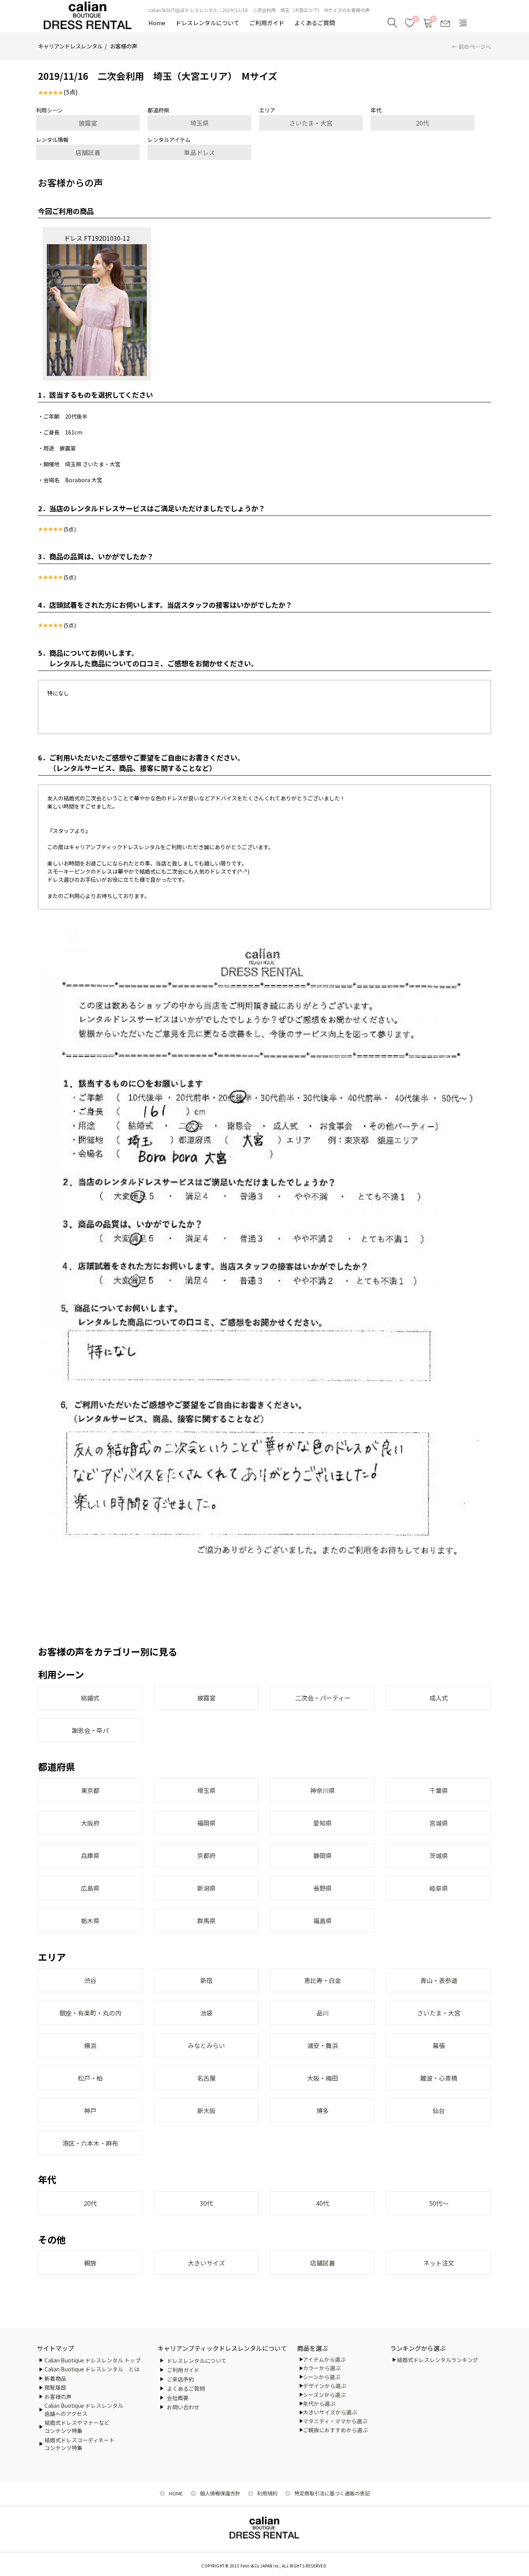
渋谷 (90, 1980)
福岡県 (206, 1823)
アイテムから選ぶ (324, 2359)
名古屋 (206, 2078)
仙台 (439, 2110)
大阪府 (90, 1823)
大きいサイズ (206, 2263)
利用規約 (267, 2493)
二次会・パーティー (323, 1698)
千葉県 (439, 1790)
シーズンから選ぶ (324, 2395)
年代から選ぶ (319, 2404)
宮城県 (439, 1823)
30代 (206, 2203)
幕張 (439, 2045)
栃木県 (90, 1921)
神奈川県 (323, 1790)
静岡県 (323, 1855)
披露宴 (88, 123)
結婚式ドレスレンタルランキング (438, 2360)
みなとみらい (206, 2045)
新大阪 (206, 2110)
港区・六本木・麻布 (90, 2143)
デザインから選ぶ (325, 2386)
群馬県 (206, 1921)
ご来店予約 (180, 2379)
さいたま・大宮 (311, 123)
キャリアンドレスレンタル (70, 46)
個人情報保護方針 (220, 2493)
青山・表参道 (439, 1980)
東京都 (90, 1790)
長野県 (323, 1888)
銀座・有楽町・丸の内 (90, 2013)
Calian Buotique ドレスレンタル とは (92, 2369)
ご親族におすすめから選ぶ (335, 2430)
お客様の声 (124, 46)
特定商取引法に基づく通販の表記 (332, 2493)
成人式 (439, 1698)
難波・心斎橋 (439, 2078)
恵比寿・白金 (323, 1980)
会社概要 (178, 2398)
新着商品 (55, 2378)
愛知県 (323, 1823)
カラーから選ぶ (322, 2368)
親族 (90, 2263)
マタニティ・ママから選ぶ (335, 2421)
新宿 (206, 1980)
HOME (176, 2493)
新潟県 (206, 1888)
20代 (423, 123)
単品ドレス (199, 152)
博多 (323, 2110)
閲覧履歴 (55, 2387)
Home (157, 23)
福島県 (323, 1921)
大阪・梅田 (323, 2078)
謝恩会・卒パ (90, 1730)
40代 (323, 2203)
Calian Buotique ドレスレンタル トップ (93, 2360)
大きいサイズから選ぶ (330, 2412)
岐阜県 (439, 1888)
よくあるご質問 (315, 23)
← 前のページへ (471, 47)
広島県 (90, 1888)
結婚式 (90, 1698)
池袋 (206, 2013)
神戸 (90, 2110)
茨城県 (439, 1855)
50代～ (439, 2203)
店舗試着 (88, 152)
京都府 (206, 1855)
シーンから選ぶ (322, 2377)
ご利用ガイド (267, 23)
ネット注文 (439, 2263)
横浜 (90, 2045)
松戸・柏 (90, 2078)
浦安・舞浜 (323, 2045)
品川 (323, 2013)
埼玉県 (199, 123)
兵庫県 (90, 1855)
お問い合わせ (183, 2407)
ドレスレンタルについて (207, 23)
